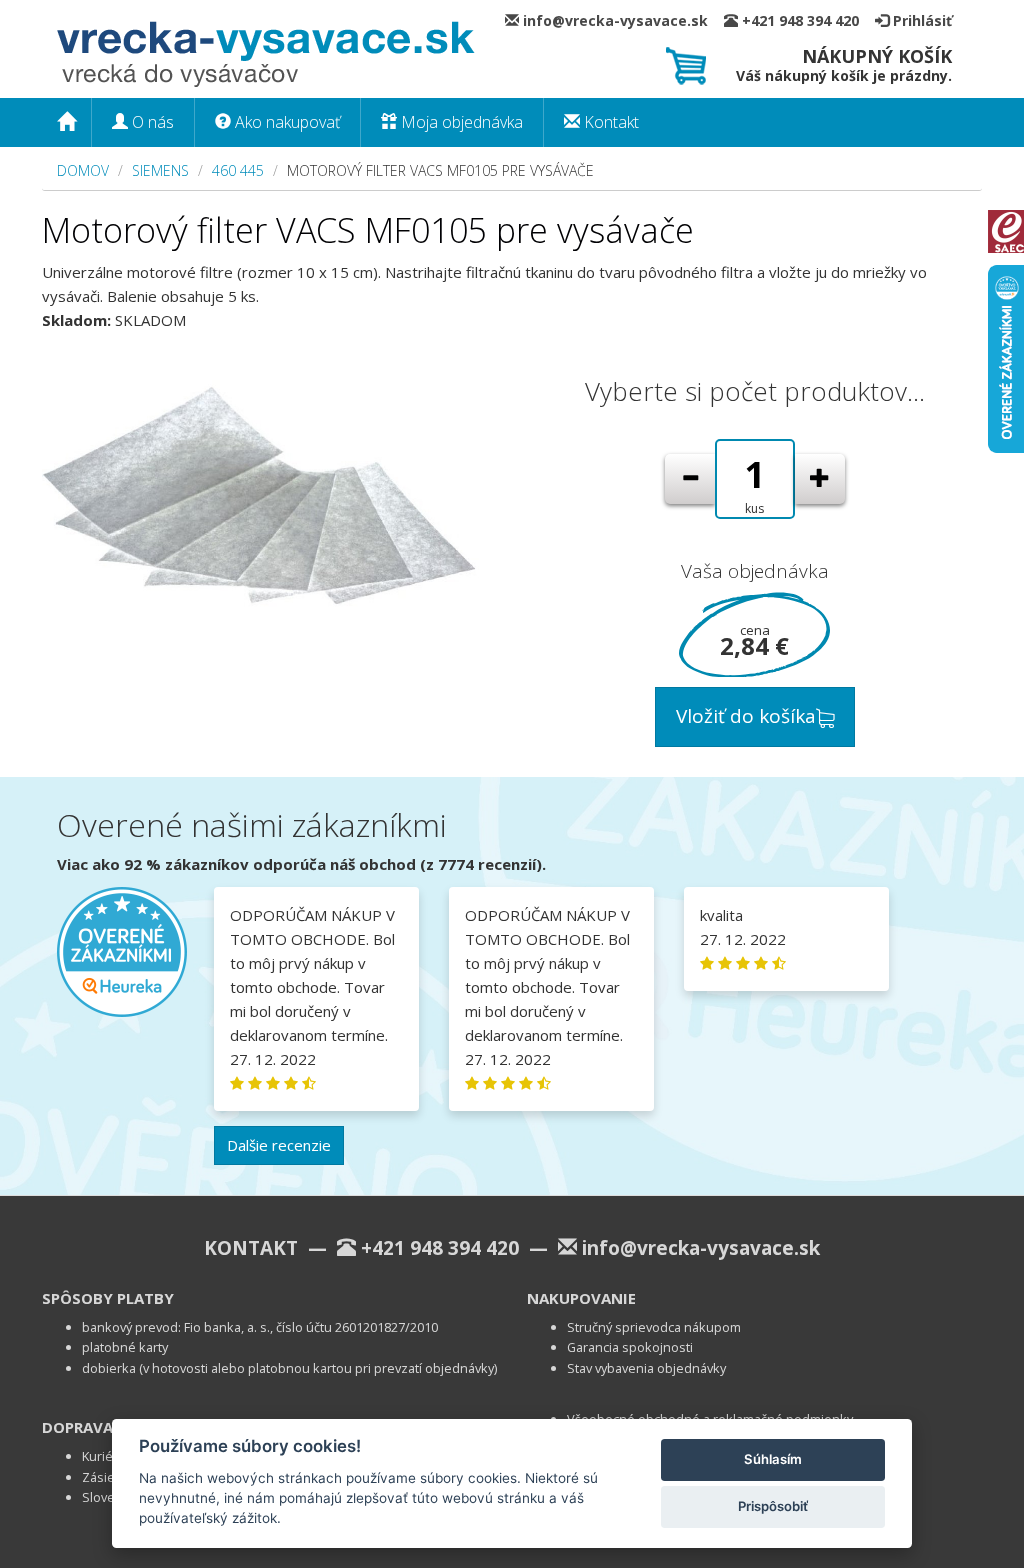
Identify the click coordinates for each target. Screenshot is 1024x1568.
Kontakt (609, 122)
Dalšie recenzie (279, 1145)
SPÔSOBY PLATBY (108, 1298)
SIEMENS (160, 170)
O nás (151, 122)
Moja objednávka (460, 122)
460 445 (238, 170)
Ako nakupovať (285, 122)
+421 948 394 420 (806, 20)
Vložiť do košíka (746, 716)
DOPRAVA (77, 1427)
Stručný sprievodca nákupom (654, 1327)
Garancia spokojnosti (630, 1347)
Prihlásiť (920, 20)
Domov (83, 170)
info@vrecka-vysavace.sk (621, 20)
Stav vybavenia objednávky (646, 1368)
